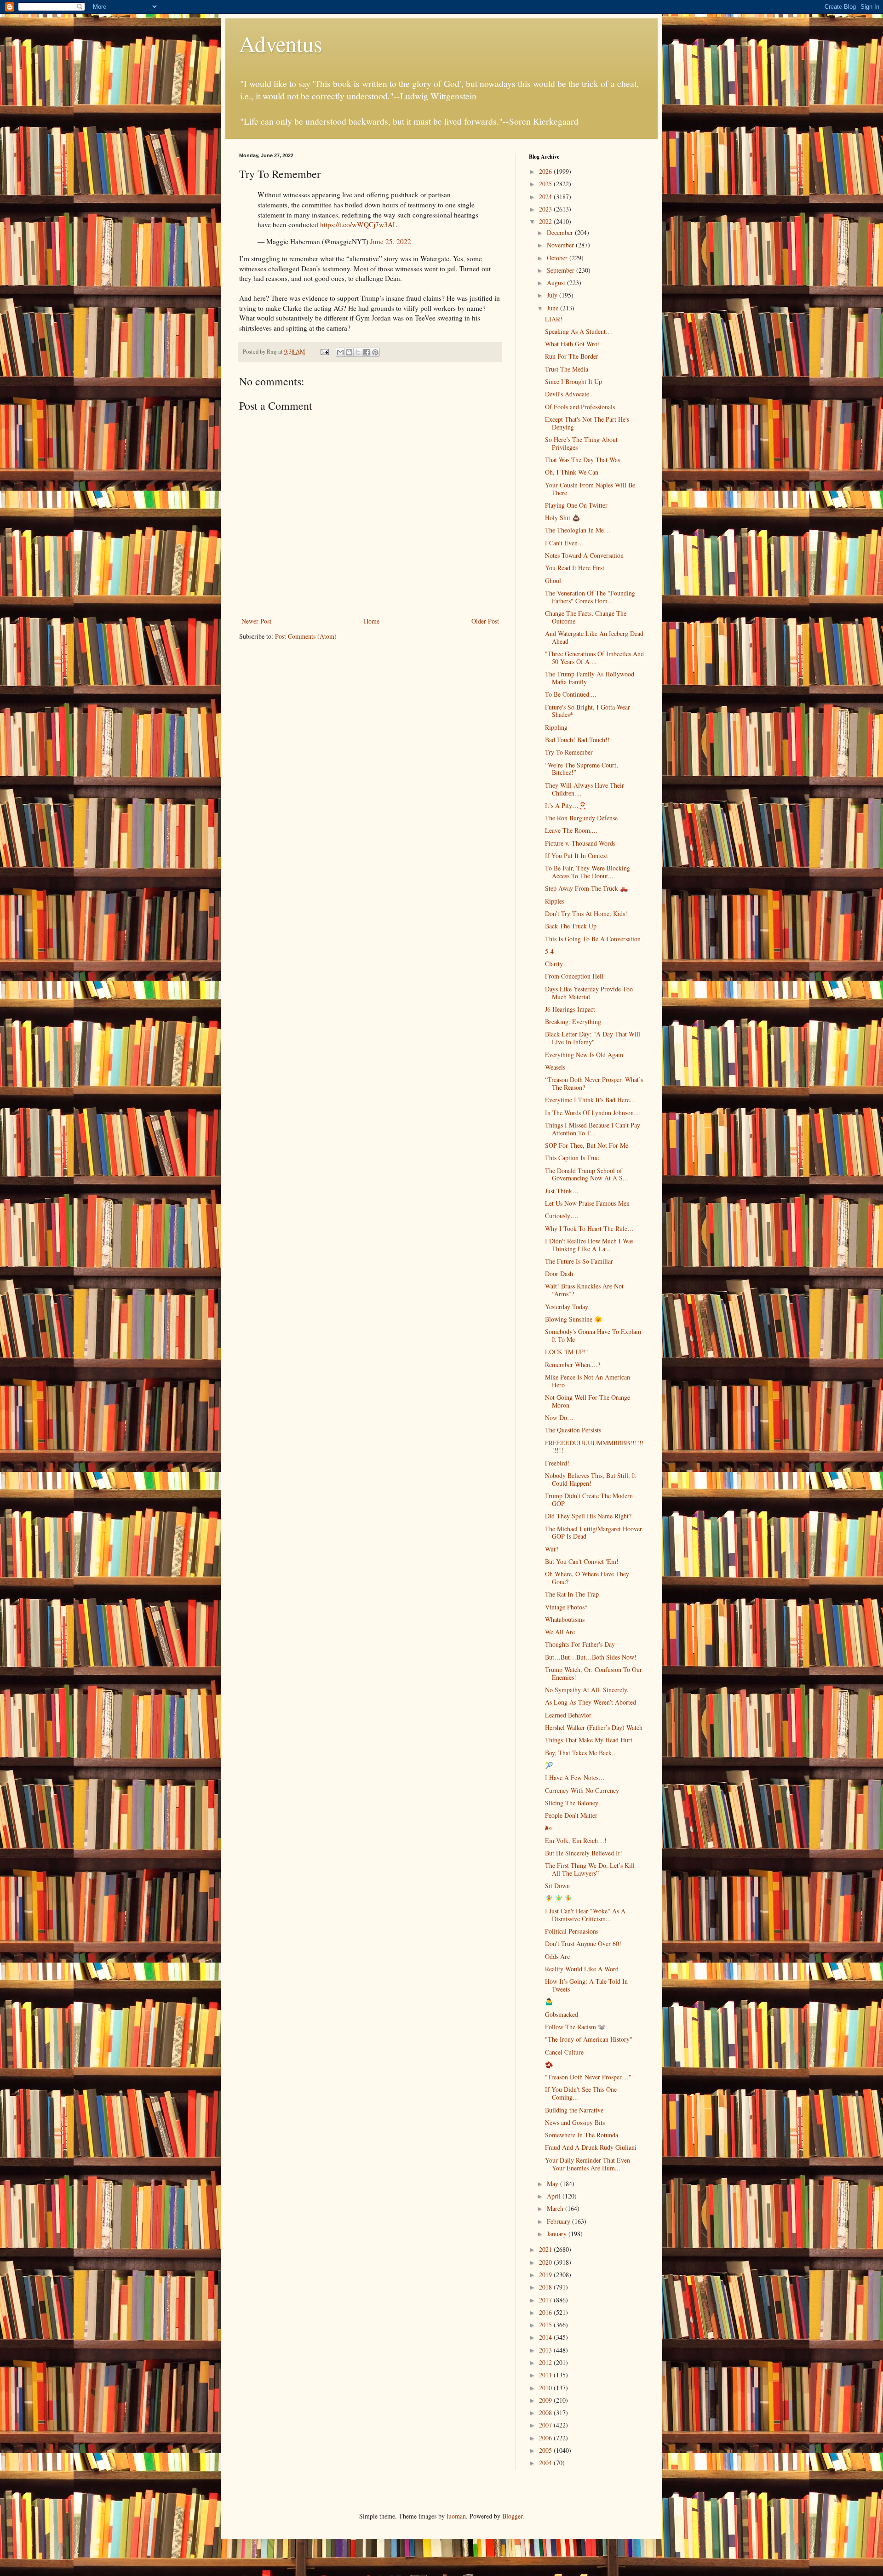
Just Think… (562, 1191)
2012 (546, 2362)
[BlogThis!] (349, 352)
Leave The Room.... (571, 830)
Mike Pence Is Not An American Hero (588, 1381)
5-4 (549, 951)
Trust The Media (567, 369)
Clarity (554, 964)
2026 (546, 171)
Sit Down (557, 1886)
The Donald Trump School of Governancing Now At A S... (587, 1174)
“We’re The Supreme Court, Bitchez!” (582, 769)
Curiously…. (562, 1216)
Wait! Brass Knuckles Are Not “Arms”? (584, 1290)
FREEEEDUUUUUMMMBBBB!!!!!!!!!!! (594, 1447)
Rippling (556, 727)
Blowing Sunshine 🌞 (573, 1319)
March (556, 2208)
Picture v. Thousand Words (580, 843)
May (553, 2184)
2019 (546, 2275)
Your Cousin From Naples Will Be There (590, 489)
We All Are (560, 1632)
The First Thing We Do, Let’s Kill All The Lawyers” (590, 1869)
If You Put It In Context (576, 856)
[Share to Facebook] (367, 352)
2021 (546, 2249)
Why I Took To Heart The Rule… (589, 1228)
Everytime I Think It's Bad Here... (590, 1100)
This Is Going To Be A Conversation (593, 939)
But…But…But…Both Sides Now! (591, 1657)
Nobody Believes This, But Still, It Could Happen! (591, 1479)
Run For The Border (572, 356)
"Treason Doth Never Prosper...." (588, 2077)
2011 (546, 2375)
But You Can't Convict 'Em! (582, 1561)
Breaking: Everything (573, 1022)
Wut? (552, 1549)
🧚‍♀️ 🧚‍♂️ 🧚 (559, 1898)
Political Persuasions (572, 1931)
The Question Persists (573, 1430)
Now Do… (559, 1417)
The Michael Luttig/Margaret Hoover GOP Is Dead (593, 1533)
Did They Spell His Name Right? (588, 1516)
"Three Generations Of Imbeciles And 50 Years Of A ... (594, 658)
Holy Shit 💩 (562, 518)
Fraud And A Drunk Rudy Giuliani (591, 2147)
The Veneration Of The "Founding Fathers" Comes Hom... (590, 597)
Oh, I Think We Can (572, 472)
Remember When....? (573, 1365)
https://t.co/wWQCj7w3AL (358, 224)
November (561, 245)
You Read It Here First (575, 568)
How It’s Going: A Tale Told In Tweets (586, 1985)
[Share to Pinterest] (375, 352)
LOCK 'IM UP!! (567, 1352)
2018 (546, 2287)
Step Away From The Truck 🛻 (586, 888)
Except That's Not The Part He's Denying (587, 423)
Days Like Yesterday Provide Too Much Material (589, 993)
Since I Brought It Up (573, 381)
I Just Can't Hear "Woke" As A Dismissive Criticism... (585, 1915)
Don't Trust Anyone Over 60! (583, 1943)
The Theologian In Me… (578, 530)
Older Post (485, 621)
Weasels (555, 1067)
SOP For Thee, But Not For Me (587, 1145)
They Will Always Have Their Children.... (585, 789)
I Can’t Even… (565, 543)
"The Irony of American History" (589, 2039)
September (562, 270)
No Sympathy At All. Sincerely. (587, 1690)
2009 (546, 2400)
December (561, 232)
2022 (546, 221)
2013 (546, 2350)
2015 (546, 2325)
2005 (546, 2450)
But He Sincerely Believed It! (584, 1853)
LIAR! (554, 319)
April (555, 2196)
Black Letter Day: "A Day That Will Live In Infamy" (593, 1038)
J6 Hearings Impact (570, 1009)
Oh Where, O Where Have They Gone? (587, 1578)
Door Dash (559, 1274)
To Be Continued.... (571, 694)
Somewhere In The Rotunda (582, 2135)
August (557, 283)
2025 (546, 184)
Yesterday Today (567, 1307)
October (558, 258)
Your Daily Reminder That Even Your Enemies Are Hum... (588, 2164)
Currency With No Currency (582, 1790)
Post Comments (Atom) (306, 636)
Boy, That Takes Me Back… (582, 1753)
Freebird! (557, 1463)
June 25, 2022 (391, 241)
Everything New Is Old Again (584, 1055)
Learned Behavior (568, 1715)
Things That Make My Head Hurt (589, 1740)
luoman (456, 2516)
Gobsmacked (562, 2014)
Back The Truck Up (571, 926)
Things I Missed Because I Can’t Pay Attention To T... (593, 1129)
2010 (546, 2388)
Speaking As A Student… (579, 331)
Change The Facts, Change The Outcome (586, 617)
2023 (546, 209)
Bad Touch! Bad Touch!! (577, 740)
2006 (546, 2438)
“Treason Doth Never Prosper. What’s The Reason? (594, 1083)
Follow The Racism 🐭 (575, 2027)
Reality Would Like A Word (582, 1969)
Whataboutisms (565, 1619)
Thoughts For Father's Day (580, 1644)
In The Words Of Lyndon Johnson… (593, 1113)
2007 (546, 2425)
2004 (546, 2463)
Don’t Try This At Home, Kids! (586, 913)
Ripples (555, 901)
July (553, 295)
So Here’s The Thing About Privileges (581, 443)
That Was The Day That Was (582, 460)
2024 (546, 197)
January (558, 2234)
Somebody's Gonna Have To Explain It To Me (593, 1335)
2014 (546, 2337)
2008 (546, 2413)
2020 (546, 2262)
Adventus (281, 43)
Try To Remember (569, 752)
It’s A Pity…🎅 (566, 805)
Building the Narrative (574, 2110)
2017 (546, 2300)
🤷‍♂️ (549, 2001)
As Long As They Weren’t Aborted (591, 1702)
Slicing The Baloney (572, 1803)
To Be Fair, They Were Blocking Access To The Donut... (588, 872)
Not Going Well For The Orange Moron (588, 1401)
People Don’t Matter (571, 1815)
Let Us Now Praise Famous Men (587, 1203)
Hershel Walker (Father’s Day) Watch (594, 1727)
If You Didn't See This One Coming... (581, 2093)
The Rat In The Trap (572, 1594)
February (559, 2221)
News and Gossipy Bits (575, 2122)
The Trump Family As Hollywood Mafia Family (590, 678)
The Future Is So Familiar (579, 1261)
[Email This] (340, 352)
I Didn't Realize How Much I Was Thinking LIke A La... (589, 1245)
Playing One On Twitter (576, 505)
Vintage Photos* (566, 1607)
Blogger (512, 2516)
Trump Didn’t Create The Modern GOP (589, 1500)
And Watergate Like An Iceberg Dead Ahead (594, 637)
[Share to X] (358, 352)
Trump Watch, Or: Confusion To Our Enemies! (593, 1673)
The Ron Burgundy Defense (581, 818)
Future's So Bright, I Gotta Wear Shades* (588, 711)
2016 (546, 2312)
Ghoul (553, 581)
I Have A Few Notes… (575, 1777)
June (553, 308)
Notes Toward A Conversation (584, 555)
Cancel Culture (564, 2052)
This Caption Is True (572, 1158)
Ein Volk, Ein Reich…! (576, 1840)
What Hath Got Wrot (572, 344)
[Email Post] (324, 352)
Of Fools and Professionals (580, 407)
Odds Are (557, 1956)
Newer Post (256, 621)
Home (372, 621)
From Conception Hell (574, 976)
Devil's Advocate (567, 394)
